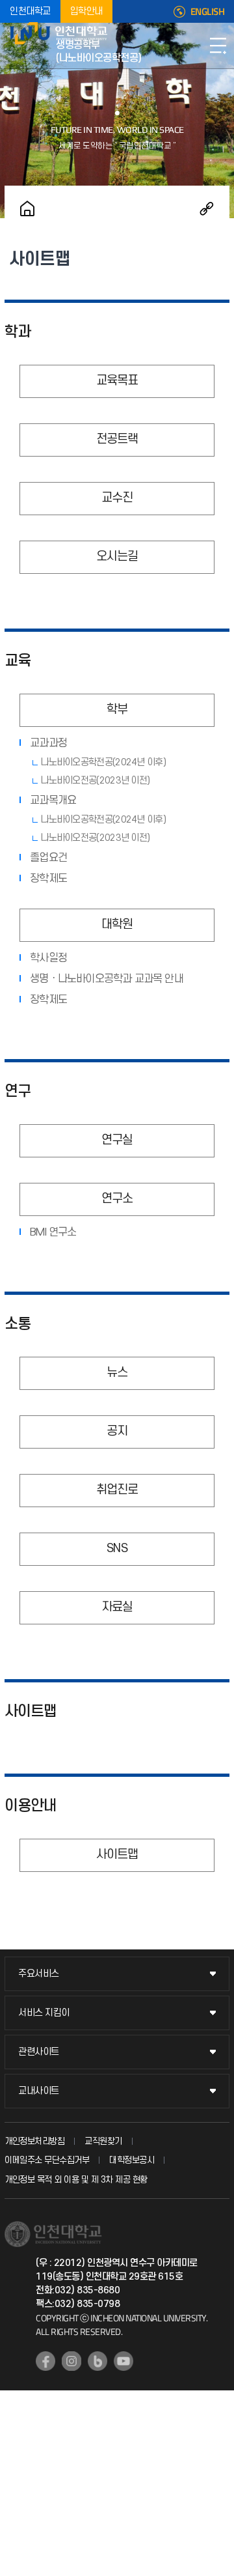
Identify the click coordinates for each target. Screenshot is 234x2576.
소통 (18, 1324)
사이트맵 (31, 1712)
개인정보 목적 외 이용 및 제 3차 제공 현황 (76, 2180)
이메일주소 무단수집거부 (47, 2160)
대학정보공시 (132, 2160)
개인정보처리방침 (34, 2141)
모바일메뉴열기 (218, 46)
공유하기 (207, 208)
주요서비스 (39, 1974)
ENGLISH (208, 12)
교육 (18, 661)
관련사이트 (39, 2052)
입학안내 (86, 11)
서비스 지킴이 (44, 2013)
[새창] (45, 2361)
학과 (18, 332)
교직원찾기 (103, 2141)
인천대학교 (30, 11)
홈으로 (27, 208)
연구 (18, 1092)
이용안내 (31, 1806)
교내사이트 (39, 2091)
